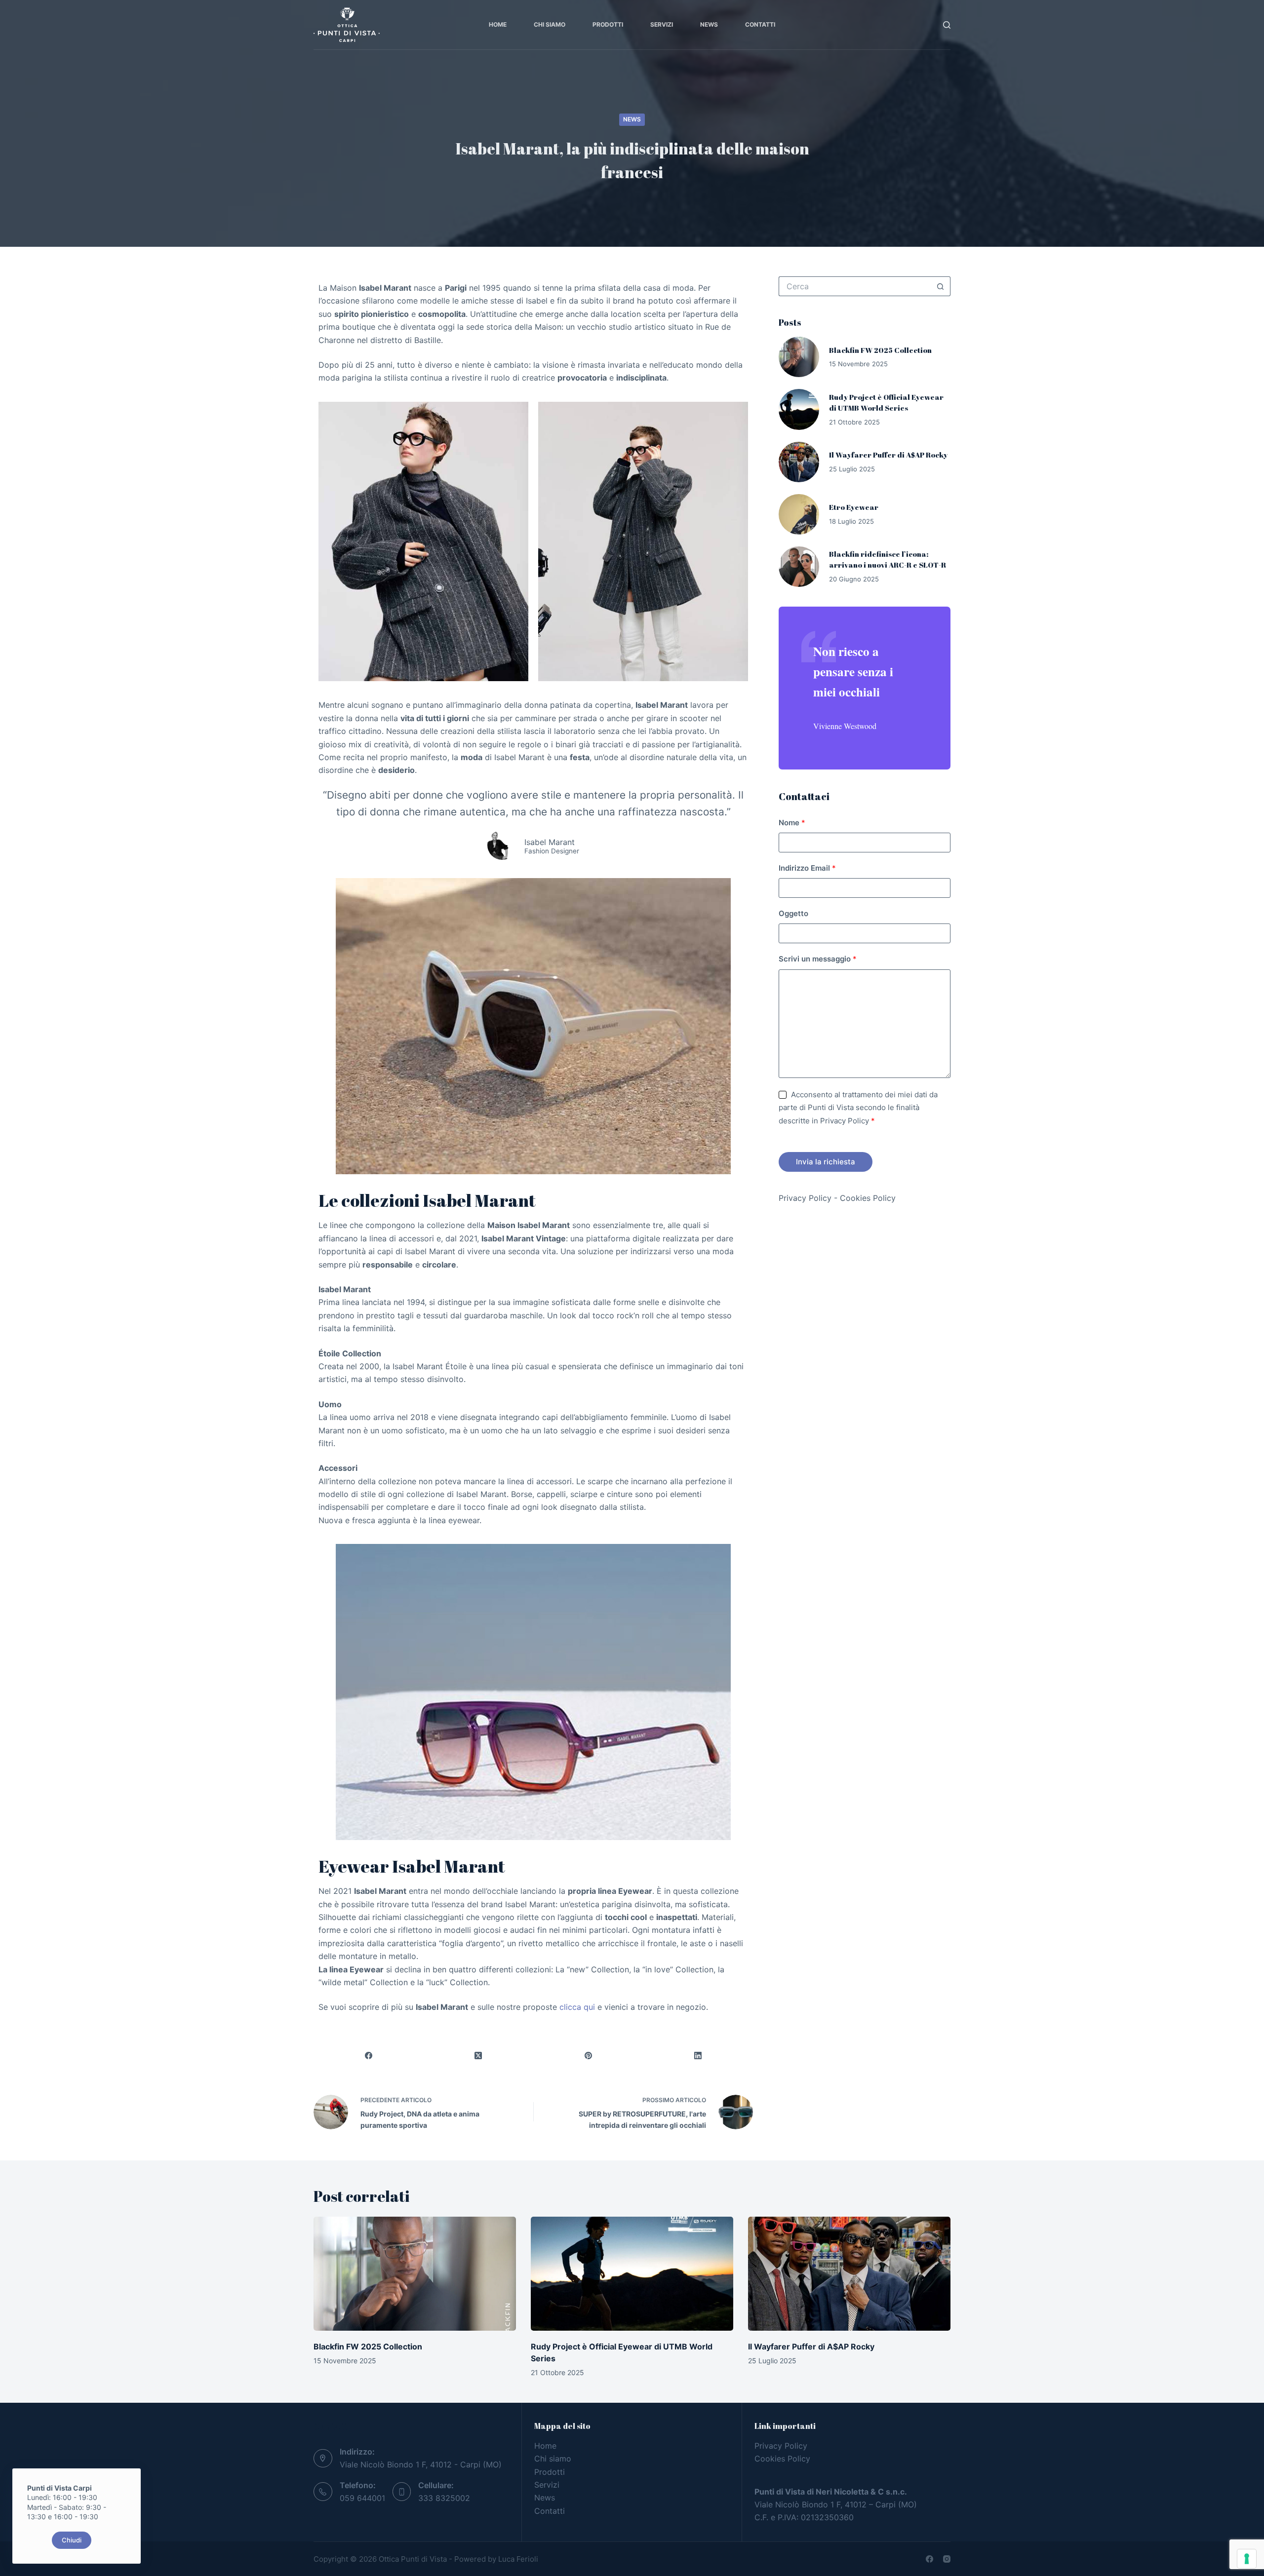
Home (498, 24)
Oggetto (793, 913)
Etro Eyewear (854, 507)
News (709, 24)
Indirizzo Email (807, 868)
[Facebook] (369, 2056)
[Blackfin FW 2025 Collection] (799, 357)
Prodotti (608, 24)
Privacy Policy (805, 1198)
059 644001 (362, 2498)
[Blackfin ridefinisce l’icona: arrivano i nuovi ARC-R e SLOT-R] (799, 567)
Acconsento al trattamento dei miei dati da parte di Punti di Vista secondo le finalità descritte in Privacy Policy (858, 1108)
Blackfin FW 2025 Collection (880, 350)
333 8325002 (444, 2498)
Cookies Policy (868, 1198)
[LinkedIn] (698, 2056)
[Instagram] (947, 2559)
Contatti (760, 24)
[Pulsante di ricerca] (941, 286)
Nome (792, 823)
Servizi (662, 24)
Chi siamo (550, 24)
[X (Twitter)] (479, 2056)
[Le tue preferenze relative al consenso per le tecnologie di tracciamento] (1247, 2559)
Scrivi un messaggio (818, 959)
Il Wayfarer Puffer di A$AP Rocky (888, 455)
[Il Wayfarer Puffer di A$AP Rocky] (799, 462)
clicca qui (577, 2007)
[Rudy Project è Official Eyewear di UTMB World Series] (799, 409)
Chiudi (72, 2540)
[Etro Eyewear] (799, 514)
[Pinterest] (588, 2056)
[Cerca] (947, 25)
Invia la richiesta (826, 1162)
